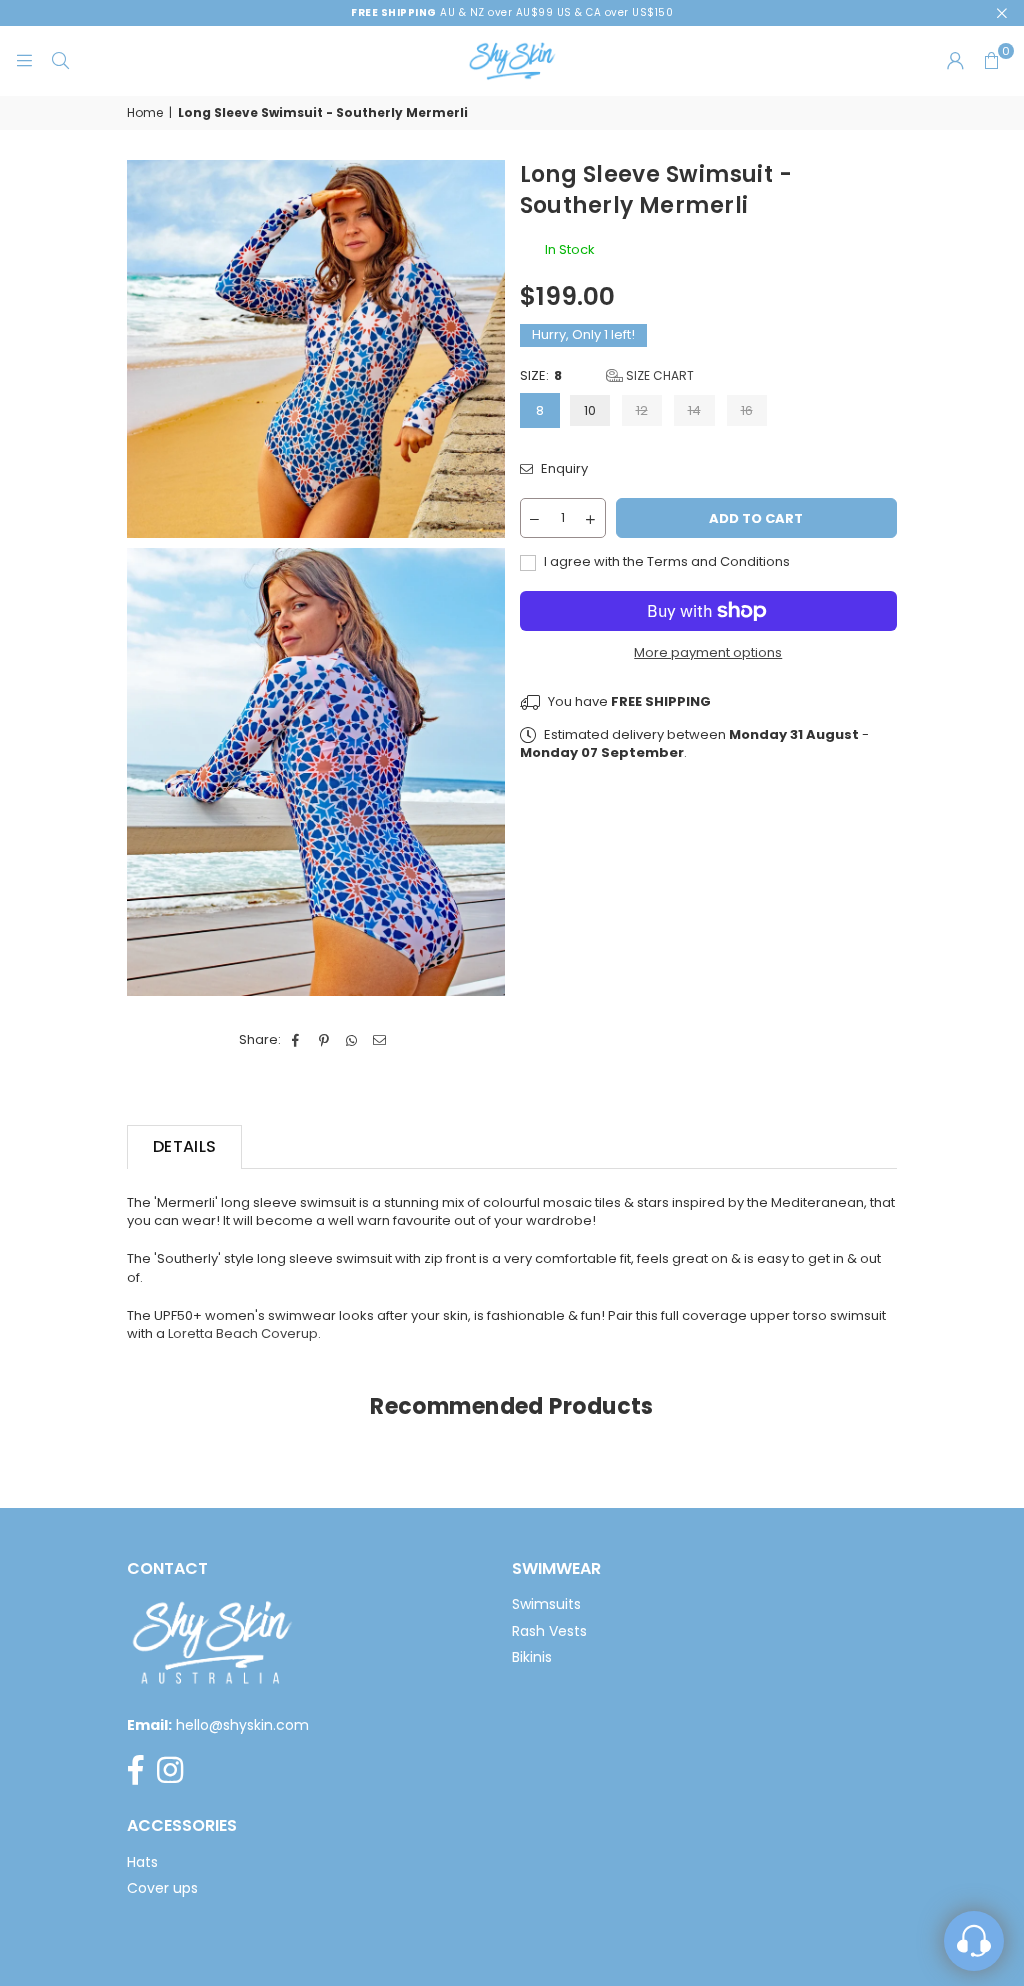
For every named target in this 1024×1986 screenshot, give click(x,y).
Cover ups (162, 1888)
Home (145, 113)
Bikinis (532, 1657)
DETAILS (184, 1146)
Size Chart (658, 375)
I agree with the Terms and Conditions (665, 562)
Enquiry (563, 469)
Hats (142, 1862)
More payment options (708, 653)
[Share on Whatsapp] (352, 1040)
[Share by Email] (380, 1040)
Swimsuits (546, 1604)
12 (642, 410)
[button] (991, 61)
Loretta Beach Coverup (243, 1333)
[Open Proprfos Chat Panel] (974, 1941)
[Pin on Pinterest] (324, 1040)
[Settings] (955, 61)
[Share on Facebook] (296, 1040)
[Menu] (24, 60)
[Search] (60, 60)
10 (590, 410)
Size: (607, 376)
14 (694, 410)
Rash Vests (549, 1631)
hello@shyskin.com (242, 1725)
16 (747, 410)
